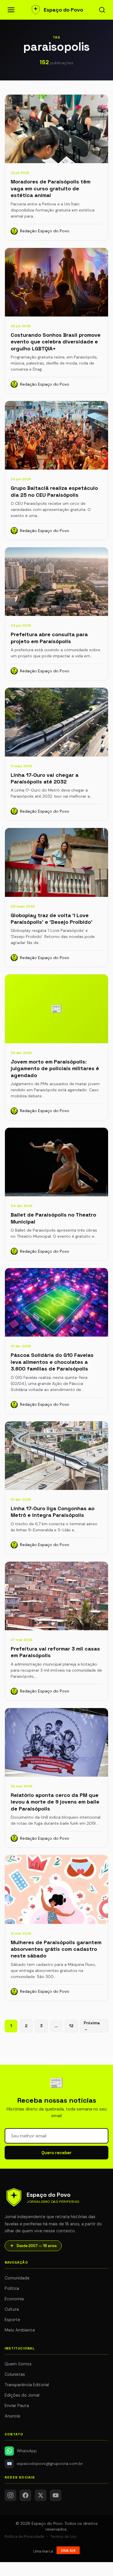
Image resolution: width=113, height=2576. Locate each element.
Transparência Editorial (27, 2385)
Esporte (12, 2320)
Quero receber (57, 2153)
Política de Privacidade (24, 2537)
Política (12, 2288)
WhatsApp (27, 2451)
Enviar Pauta (17, 2406)
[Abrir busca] (102, 10)
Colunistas (15, 2374)
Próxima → (92, 2026)
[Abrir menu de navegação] (11, 10)
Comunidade (17, 2278)
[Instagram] (10, 2495)
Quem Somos (18, 2364)
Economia (14, 2299)
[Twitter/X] (41, 2495)
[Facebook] (25, 2495)
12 (71, 2026)
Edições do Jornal (22, 2395)
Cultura (12, 2309)
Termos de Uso (64, 2537)
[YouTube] (56, 2495)
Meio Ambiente (20, 2330)
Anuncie (12, 2416)
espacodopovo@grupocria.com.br (45, 2464)
